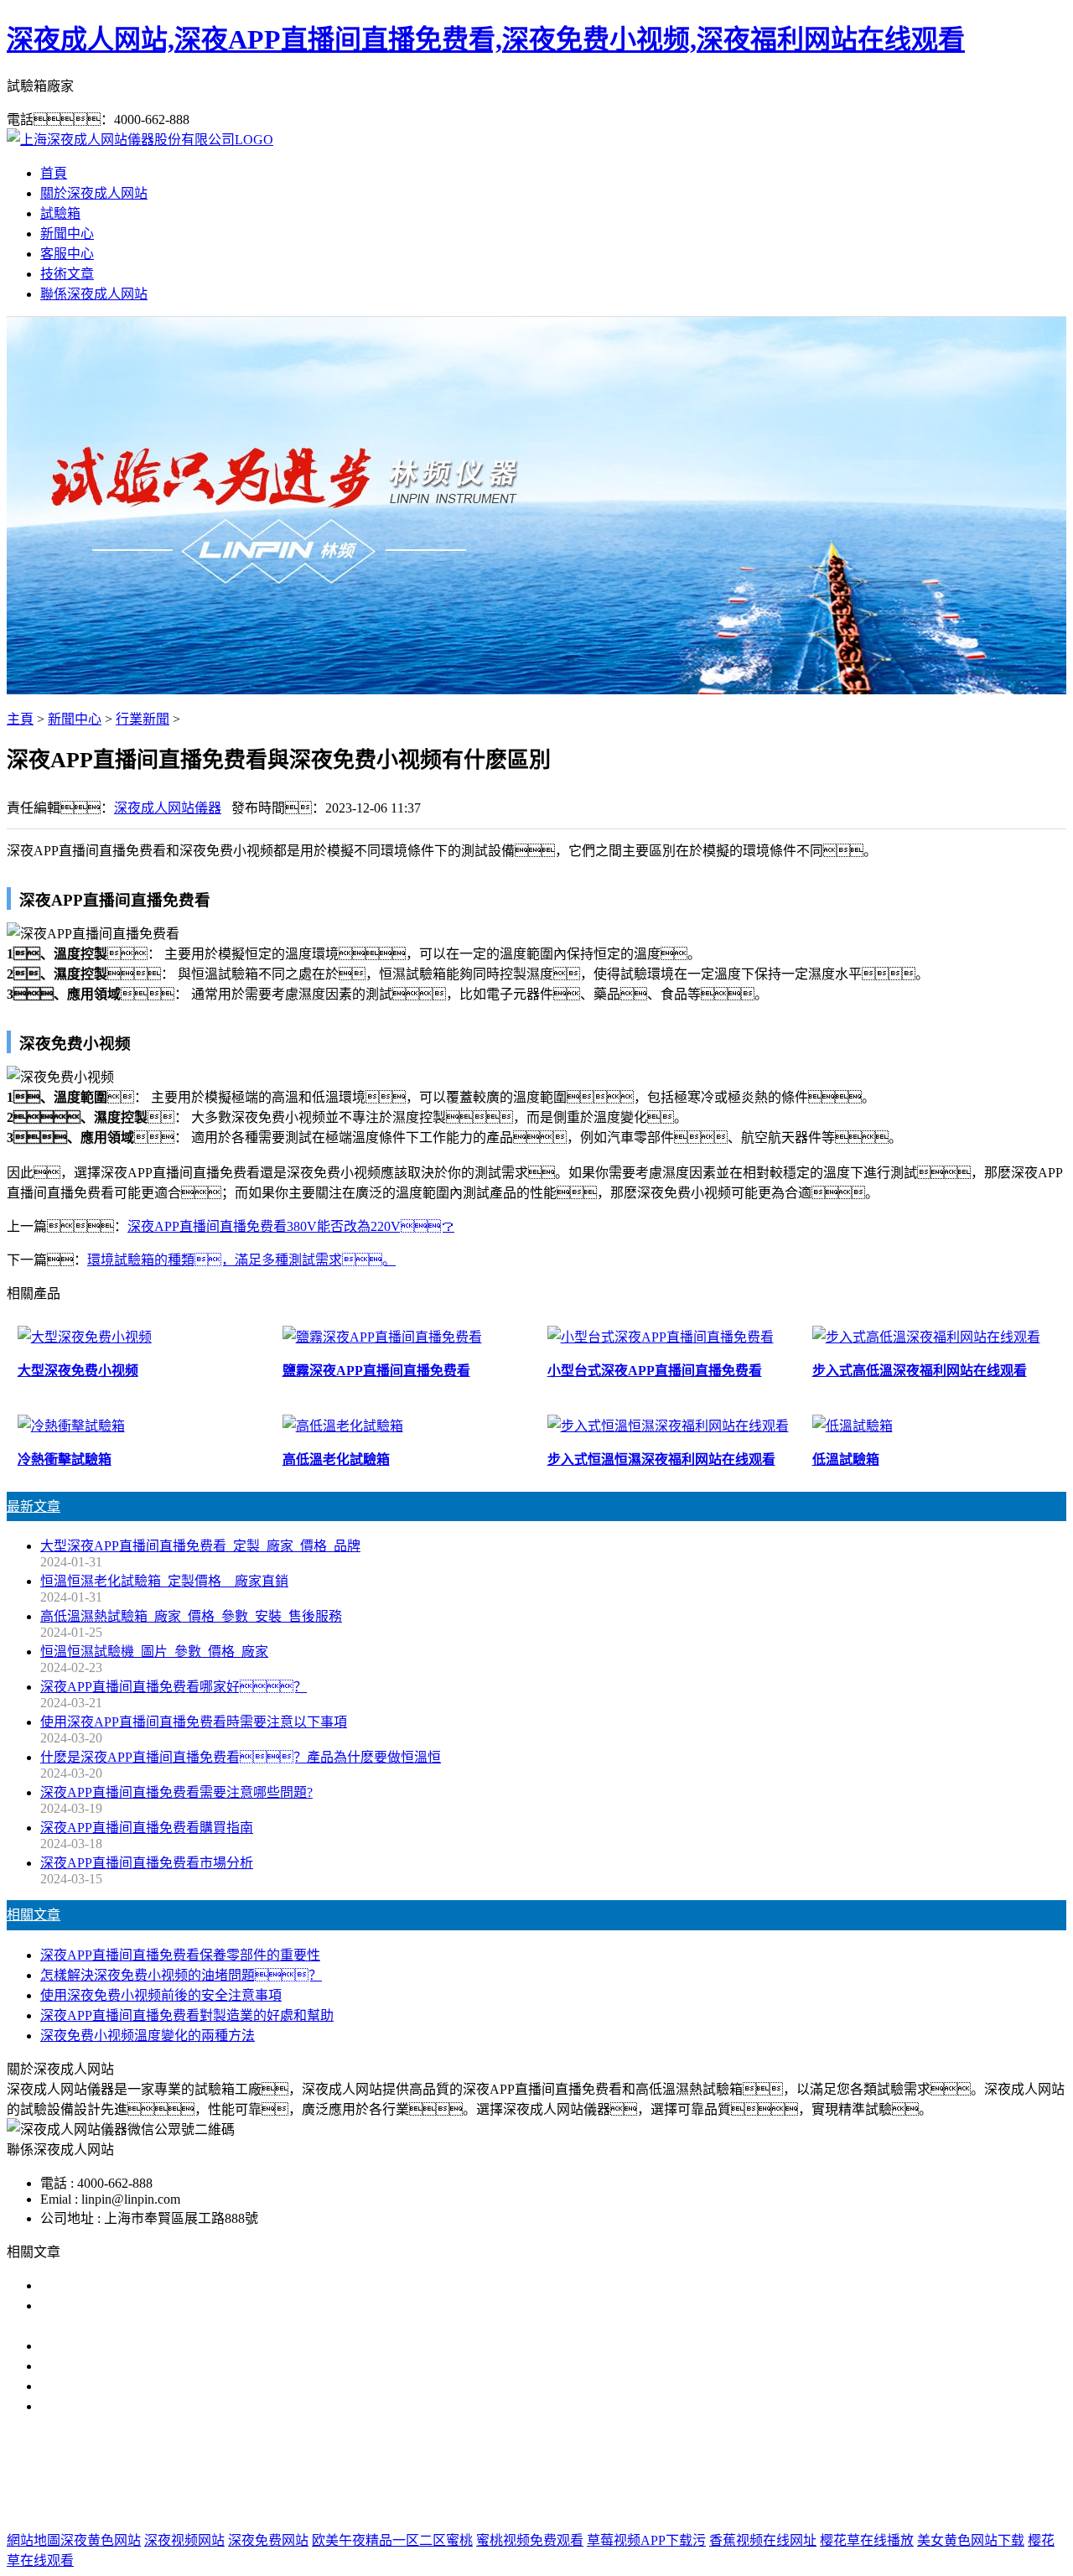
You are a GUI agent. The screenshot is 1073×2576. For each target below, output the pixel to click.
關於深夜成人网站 (94, 193)
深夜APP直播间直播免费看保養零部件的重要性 (180, 1955)
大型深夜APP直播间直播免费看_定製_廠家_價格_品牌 (200, 1546)
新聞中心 (67, 234)
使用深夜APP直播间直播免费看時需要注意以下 (180, 2346)
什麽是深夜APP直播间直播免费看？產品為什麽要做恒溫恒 (241, 1757)
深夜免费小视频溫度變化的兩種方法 (148, 2036)
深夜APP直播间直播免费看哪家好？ (174, 2285)
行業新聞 (143, 719)
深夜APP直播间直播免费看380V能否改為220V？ (291, 1226)
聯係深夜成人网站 (94, 294)
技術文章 (67, 274)
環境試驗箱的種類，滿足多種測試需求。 (241, 1260)
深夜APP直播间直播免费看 (431, 2473)
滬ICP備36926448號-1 (805, 2507)
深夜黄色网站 (101, 2540)
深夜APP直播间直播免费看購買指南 (147, 1828)
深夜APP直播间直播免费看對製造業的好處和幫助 (187, 2015)
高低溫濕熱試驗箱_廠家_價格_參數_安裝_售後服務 (191, 1616)
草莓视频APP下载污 (646, 2540)
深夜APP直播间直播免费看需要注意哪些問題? (176, 1792)
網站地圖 (631, 2507)
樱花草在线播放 (867, 2540)
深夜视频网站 (184, 2540)
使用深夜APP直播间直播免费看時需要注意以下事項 (194, 1722)
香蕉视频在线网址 (763, 2540)
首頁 (54, 173)
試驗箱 (60, 213)
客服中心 (67, 254)
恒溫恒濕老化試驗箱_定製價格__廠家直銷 (164, 1581)
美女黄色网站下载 (971, 2540)
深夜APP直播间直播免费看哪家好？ (174, 1687)
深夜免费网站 (268, 2540)
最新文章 (34, 1506)
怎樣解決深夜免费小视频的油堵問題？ (181, 1975)
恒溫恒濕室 (740, 2473)
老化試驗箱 (661, 2473)
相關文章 (34, 1915)
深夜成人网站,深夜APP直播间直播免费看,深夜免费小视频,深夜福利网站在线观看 (486, 39)
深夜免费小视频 (569, 2473)
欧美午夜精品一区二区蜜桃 (392, 2540)
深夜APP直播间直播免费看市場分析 (147, 1863)
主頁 (20, 719)
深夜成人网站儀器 (168, 808)
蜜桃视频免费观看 (530, 2540)
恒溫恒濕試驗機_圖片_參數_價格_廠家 (154, 1652)
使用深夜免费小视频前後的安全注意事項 (161, 1995)
